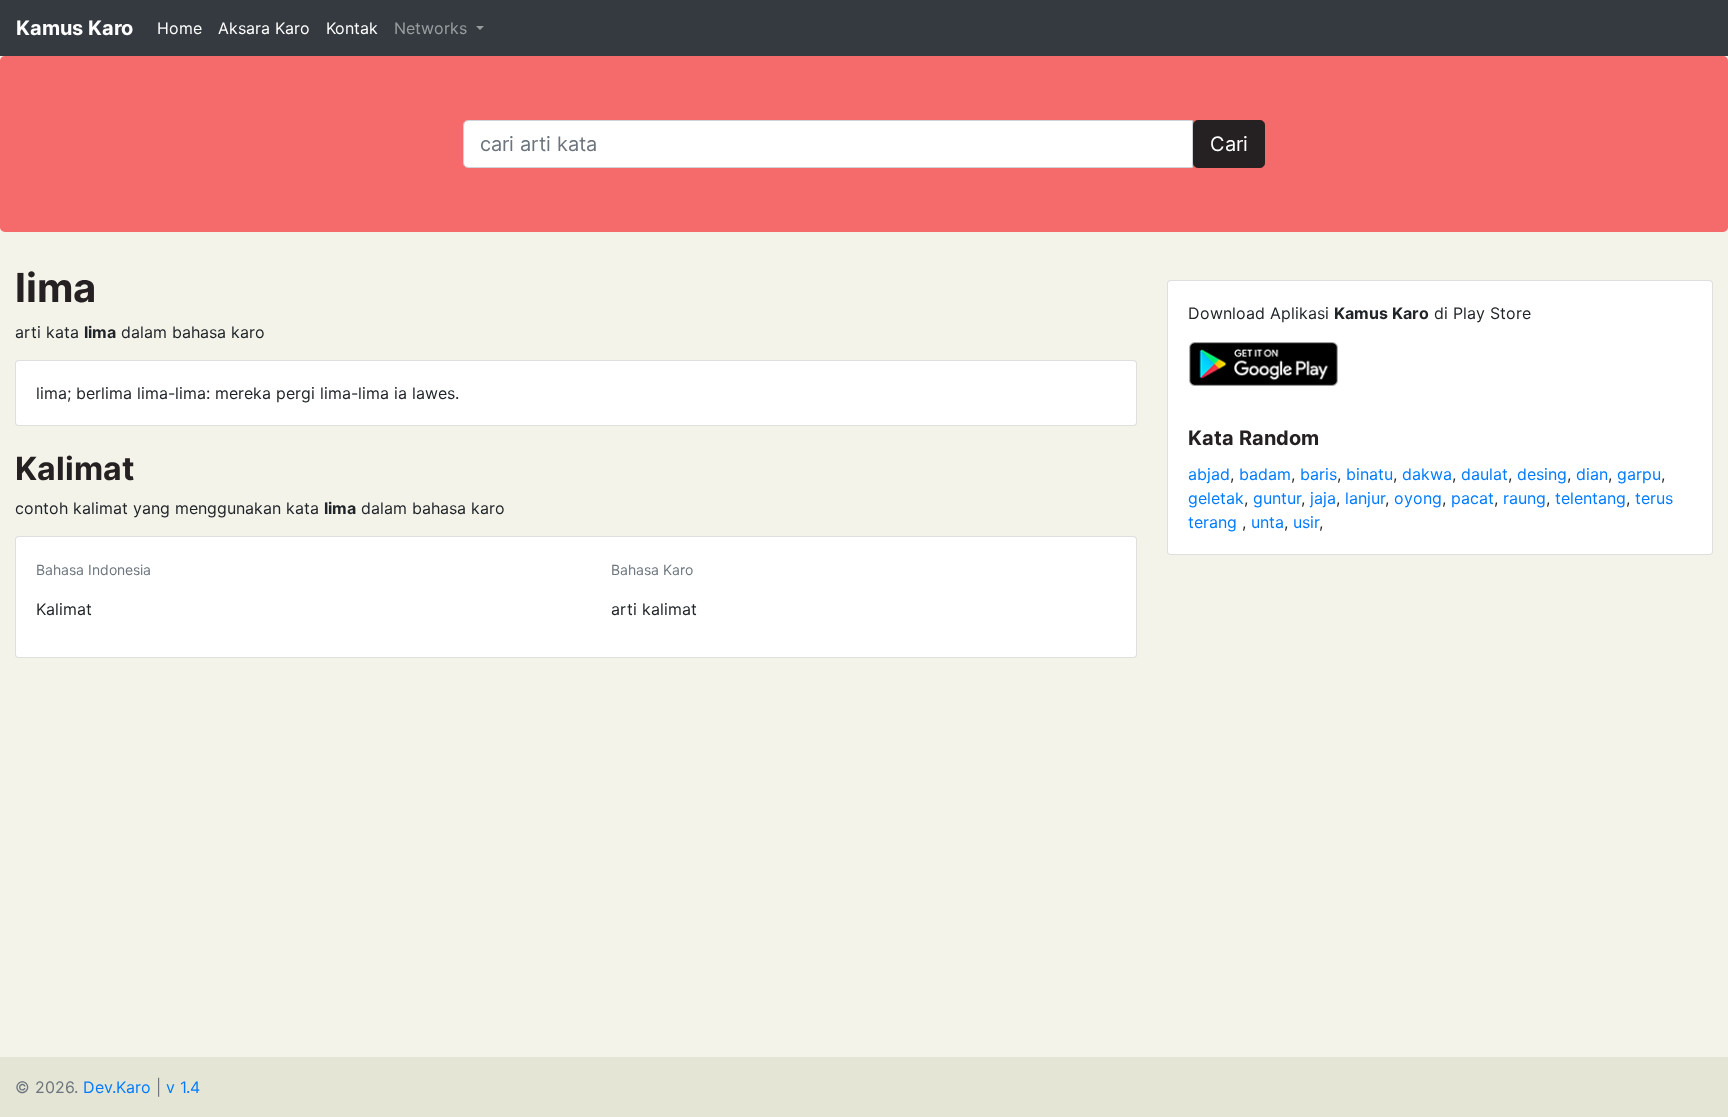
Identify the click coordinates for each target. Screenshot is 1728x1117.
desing (1542, 474)
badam (1265, 474)
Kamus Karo (74, 28)
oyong (1418, 498)
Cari (1229, 144)
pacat (1472, 498)
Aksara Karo (264, 28)
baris (1318, 474)
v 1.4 (183, 1087)
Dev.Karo (117, 1087)
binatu (1369, 474)
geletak (1216, 498)
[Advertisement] (864, 808)
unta (1267, 522)
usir (1306, 522)
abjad (1209, 474)
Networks (433, 28)
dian (1592, 474)
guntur (1277, 498)
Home (179, 28)
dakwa (1427, 474)
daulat (1484, 474)
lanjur (1365, 498)
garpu (1639, 474)
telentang (1590, 498)
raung (1524, 498)
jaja (1323, 498)
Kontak (352, 28)
